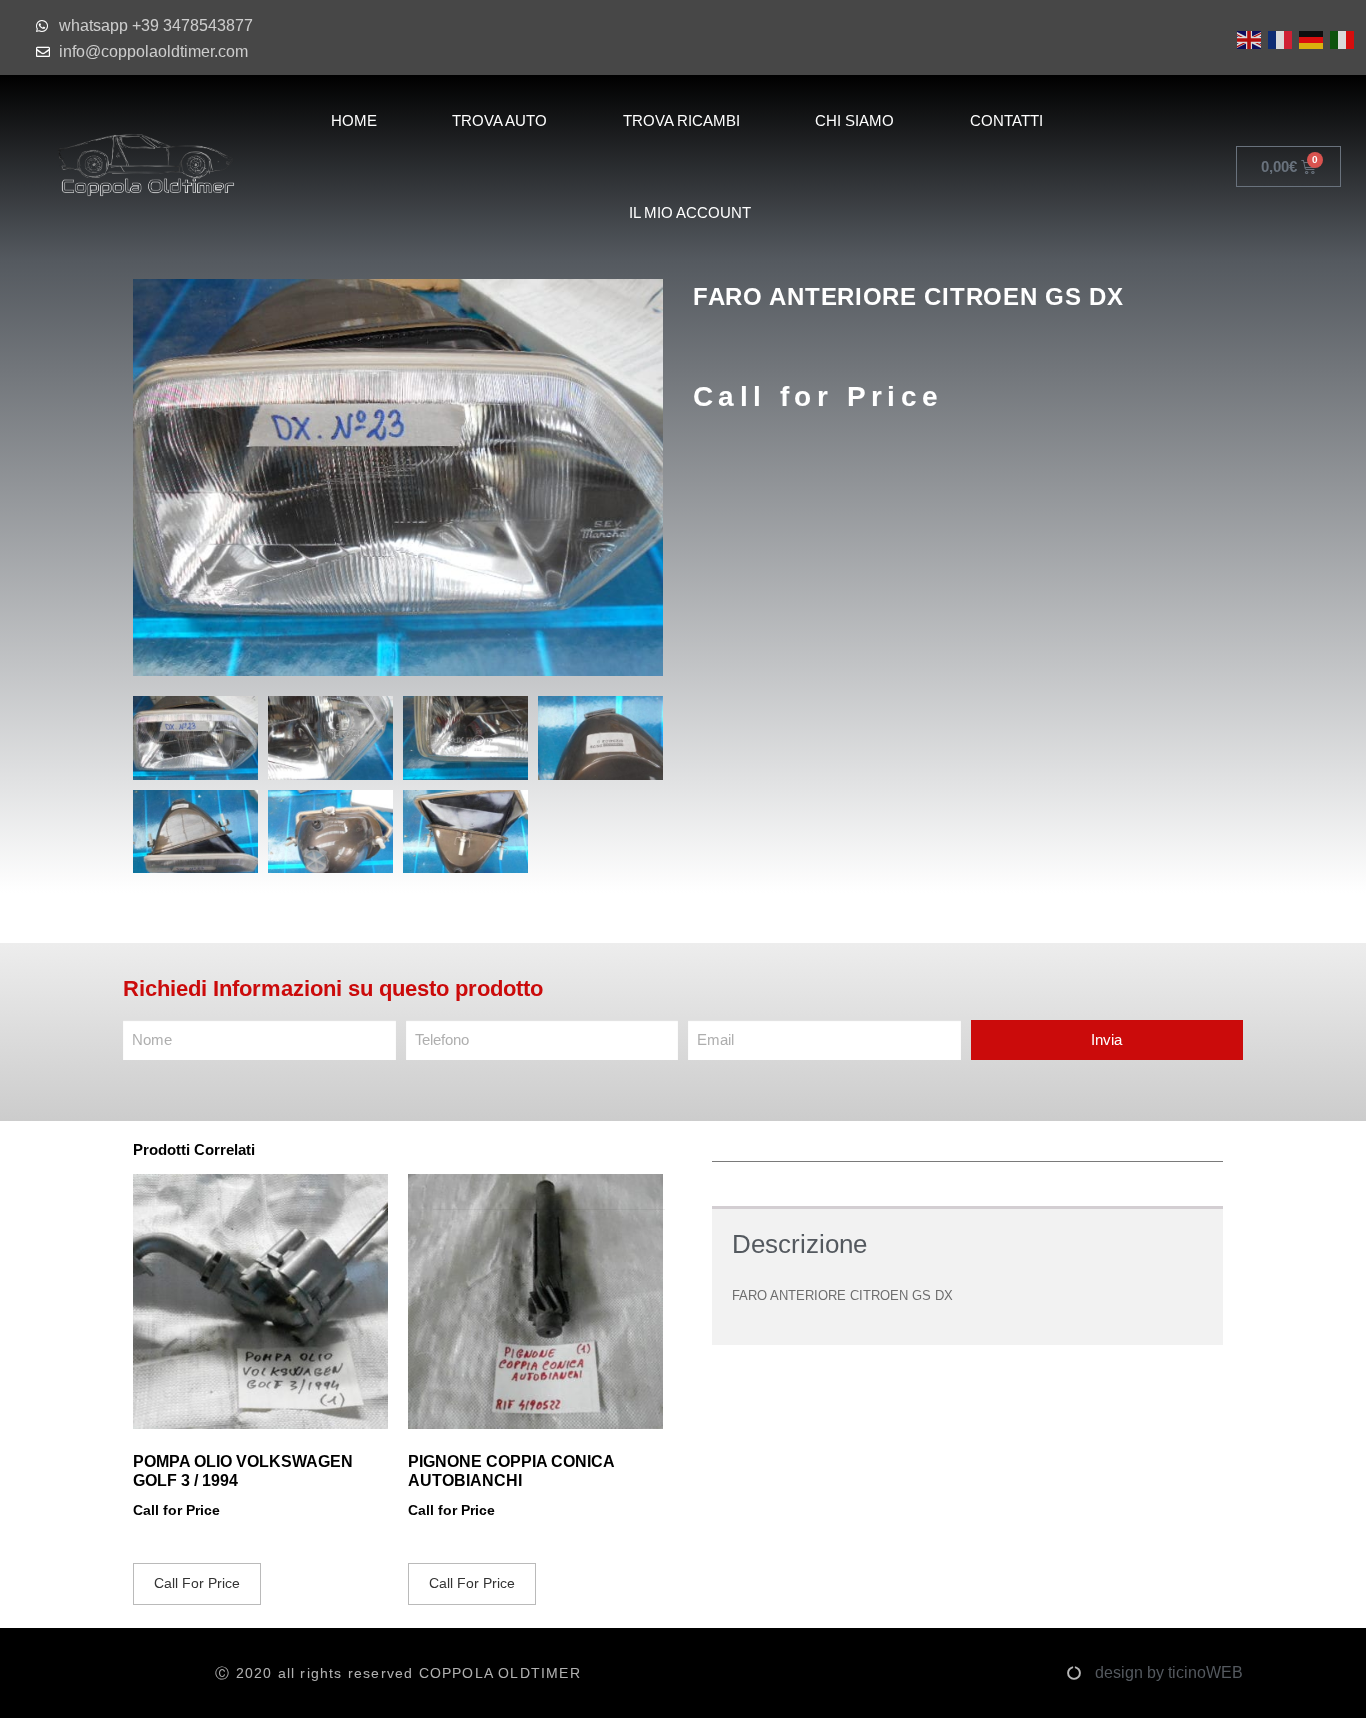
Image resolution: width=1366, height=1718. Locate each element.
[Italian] (1340, 38)
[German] (1309, 38)
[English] (1247, 38)
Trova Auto (499, 120)
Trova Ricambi (681, 120)
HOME (354, 120)
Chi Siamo (854, 120)
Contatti (1006, 120)
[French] (1278, 38)
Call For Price (197, 1583)
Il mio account (690, 212)
